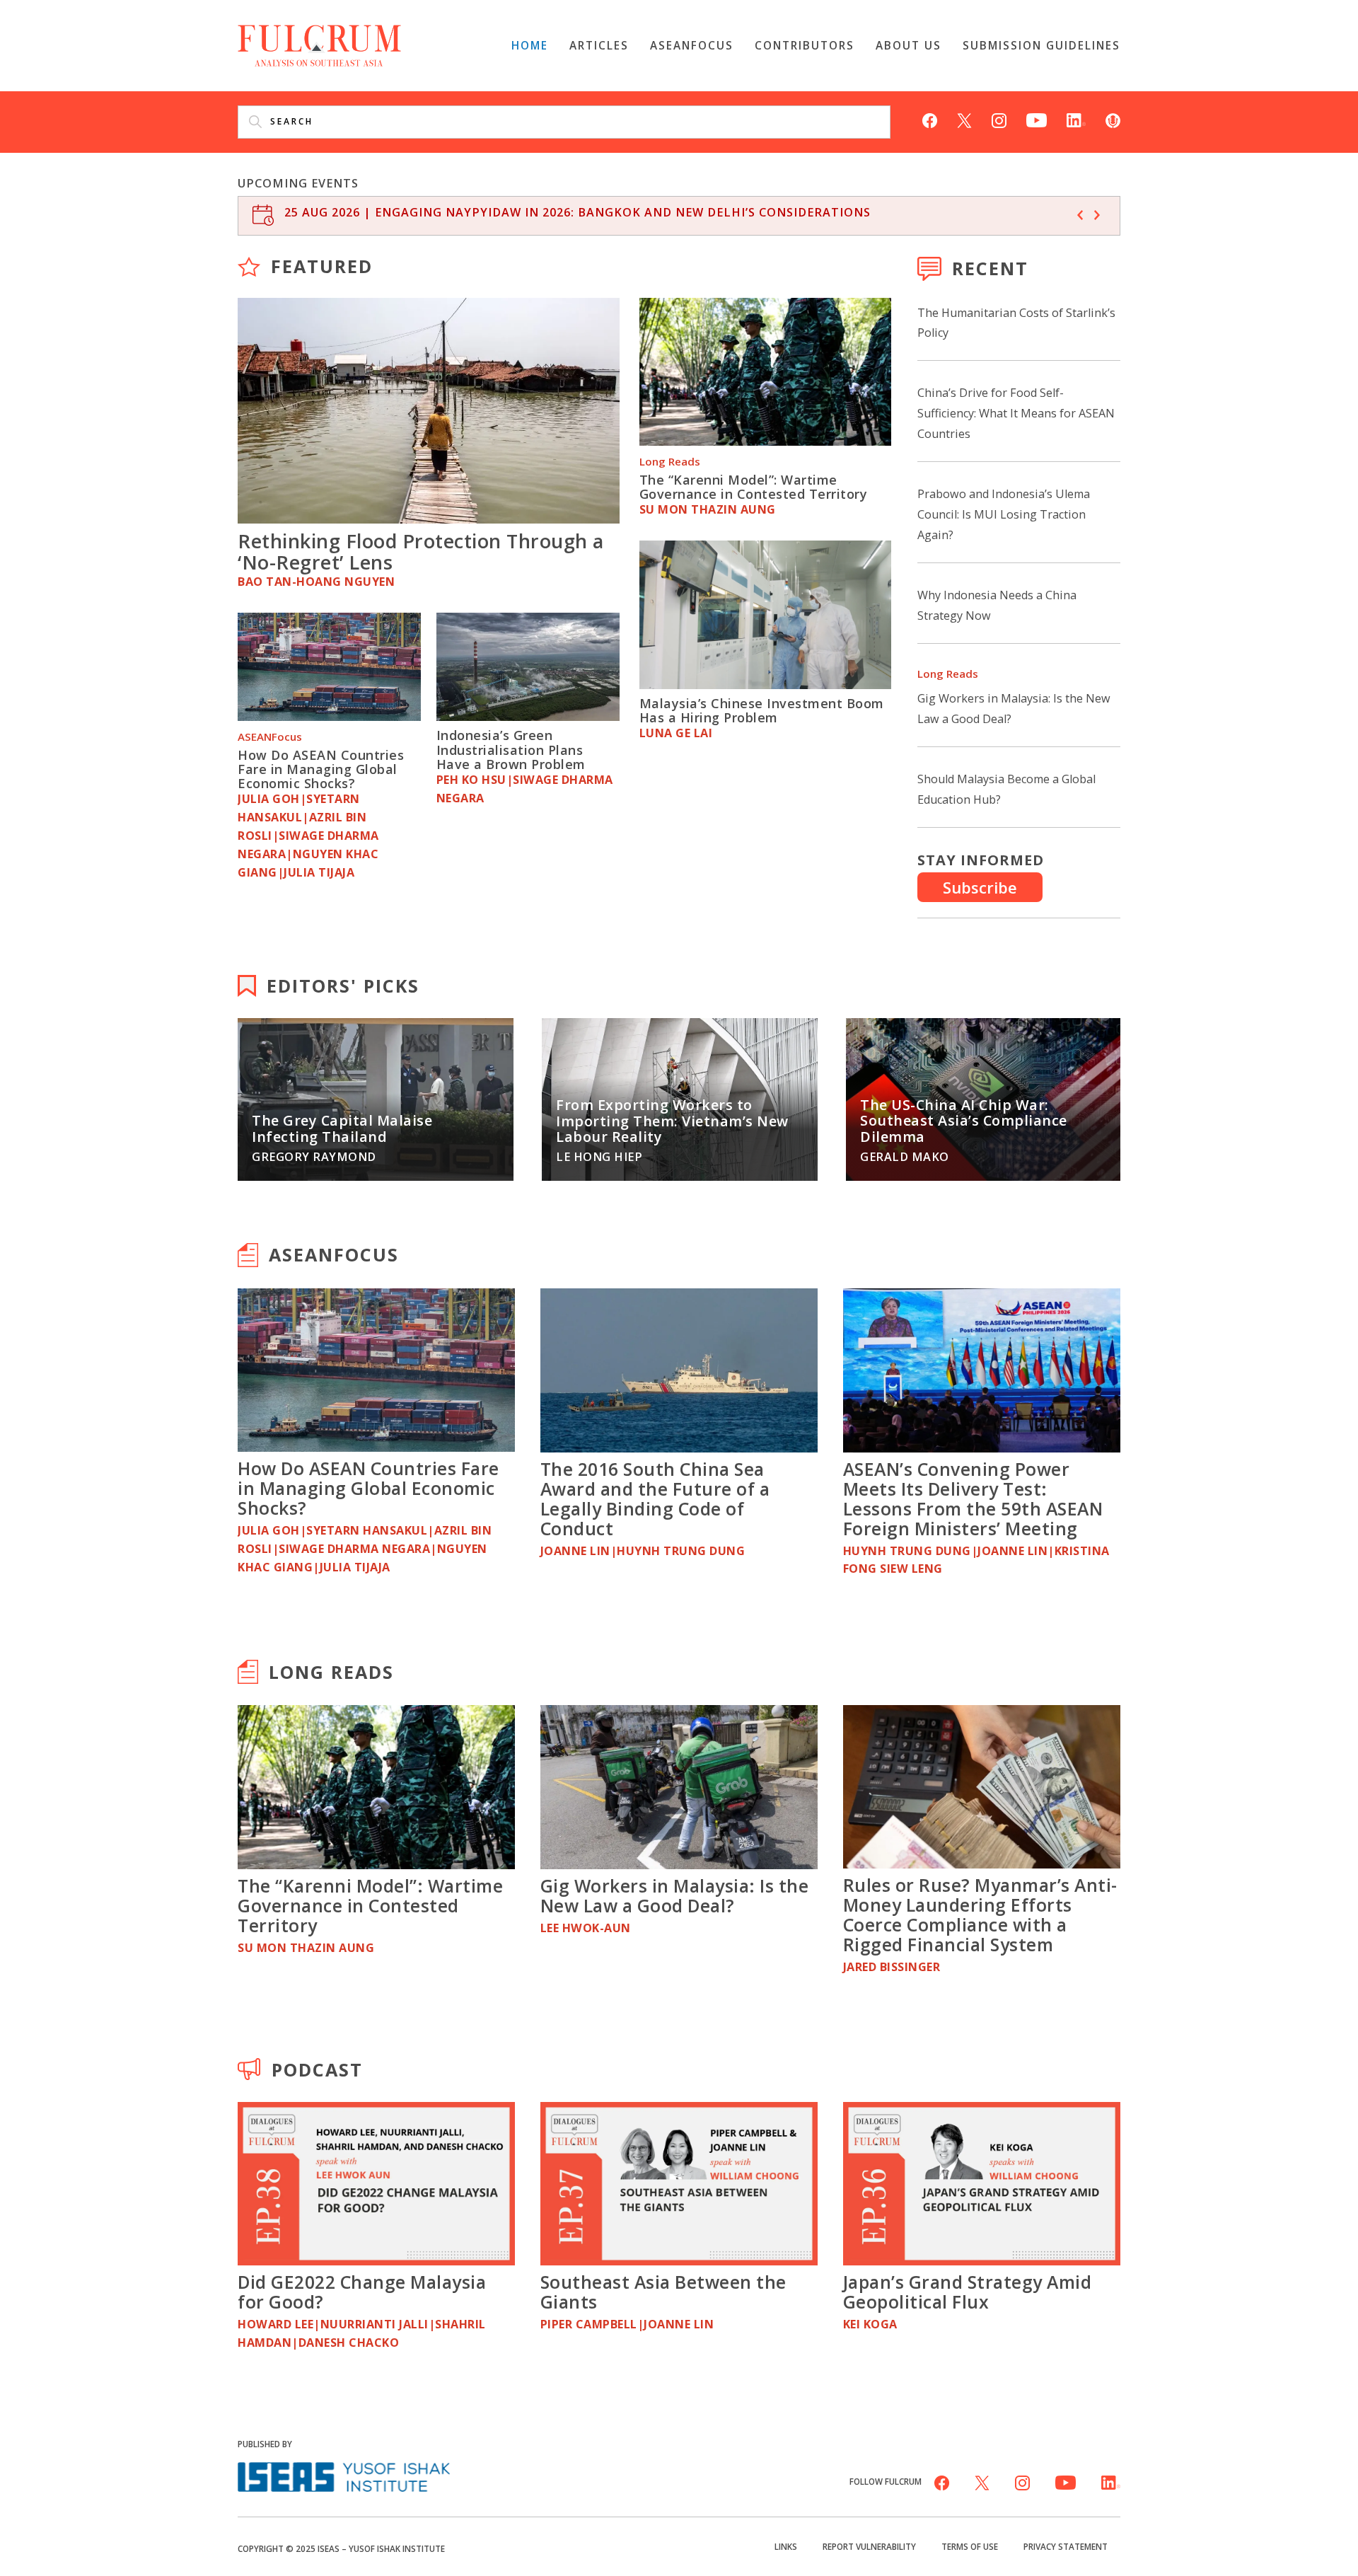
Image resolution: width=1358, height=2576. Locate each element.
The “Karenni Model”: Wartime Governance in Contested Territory (754, 487)
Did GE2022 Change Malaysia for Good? (362, 2292)
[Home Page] (319, 44)
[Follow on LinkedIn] (1076, 119)
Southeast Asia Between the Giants (663, 2292)
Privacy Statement (1066, 2546)
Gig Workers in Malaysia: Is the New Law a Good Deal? (675, 1895)
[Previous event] (1080, 215)
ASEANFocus (692, 45)
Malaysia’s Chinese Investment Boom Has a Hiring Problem (762, 710)
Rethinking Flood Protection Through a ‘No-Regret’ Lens (421, 551)
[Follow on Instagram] (999, 119)
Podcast (317, 2069)
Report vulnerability (869, 2546)
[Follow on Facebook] (930, 119)
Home (530, 45)
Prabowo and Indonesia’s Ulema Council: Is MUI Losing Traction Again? (1004, 514)
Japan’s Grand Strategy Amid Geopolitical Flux (968, 2292)
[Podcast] (1113, 119)
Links (786, 2546)
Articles (599, 45)
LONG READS (331, 1672)
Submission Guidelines (1041, 45)
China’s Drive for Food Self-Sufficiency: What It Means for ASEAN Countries (1016, 413)
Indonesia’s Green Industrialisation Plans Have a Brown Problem (511, 750)
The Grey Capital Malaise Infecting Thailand (342, 1128)
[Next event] (1097, 215)
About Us (909, 45)
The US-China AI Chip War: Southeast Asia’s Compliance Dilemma (964, 1121)
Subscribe (980, 887)
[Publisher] (344, 2475)
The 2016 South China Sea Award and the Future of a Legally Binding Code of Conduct (655, 1498)
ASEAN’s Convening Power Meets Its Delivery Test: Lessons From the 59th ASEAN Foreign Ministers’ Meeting (973, 1498)
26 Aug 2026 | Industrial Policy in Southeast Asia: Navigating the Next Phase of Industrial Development (655, 212)
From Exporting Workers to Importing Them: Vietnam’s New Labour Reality (672, 1121)
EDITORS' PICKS (343, 986)
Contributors (805, 45)
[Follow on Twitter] (964, 119)
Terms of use (970, 2546)
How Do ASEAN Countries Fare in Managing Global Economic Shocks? (321, 769)
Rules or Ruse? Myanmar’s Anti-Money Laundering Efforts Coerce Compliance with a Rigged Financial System (980, 1914)
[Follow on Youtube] (1037, 119)
